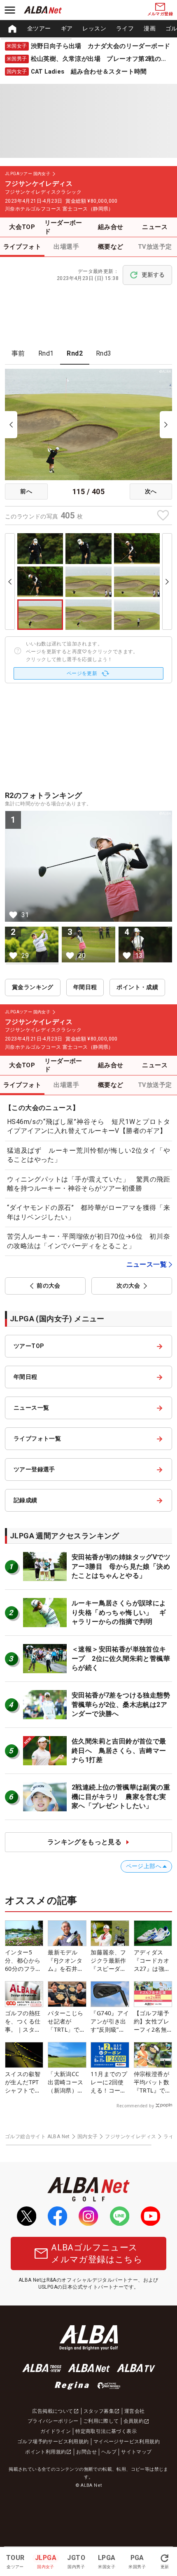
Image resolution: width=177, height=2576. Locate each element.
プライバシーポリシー (53, 2421)
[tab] (18, 354)
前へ (26, 491)
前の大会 (49, 1286)
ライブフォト (22, 247)
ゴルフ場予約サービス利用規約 (53, 2442)
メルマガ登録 (160, 14)
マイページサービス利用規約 (127, 2442)
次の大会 (128, 1286)
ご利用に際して (101, 2421)
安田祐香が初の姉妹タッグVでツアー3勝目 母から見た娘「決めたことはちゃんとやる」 (121, 1566)
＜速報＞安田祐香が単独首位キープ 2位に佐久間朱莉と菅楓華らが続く (121, 1658)
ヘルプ (109, 2452)
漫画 (150, 28)
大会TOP (22, 227)
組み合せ (111, 227)
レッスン (94, 28)
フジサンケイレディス (130, 2137)
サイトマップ (136, 2452)
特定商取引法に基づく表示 (106, 2431)
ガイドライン (56, 2431)
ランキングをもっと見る (84, 1842)
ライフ (125, 28)
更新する (153, 275)
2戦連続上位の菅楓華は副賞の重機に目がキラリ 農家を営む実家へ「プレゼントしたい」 (121, 1797)
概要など (111, 247)
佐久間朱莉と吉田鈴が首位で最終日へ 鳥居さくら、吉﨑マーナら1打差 (119, 1750)
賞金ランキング (33, 987)
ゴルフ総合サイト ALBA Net (37, 2137)
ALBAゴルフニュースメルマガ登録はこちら (97, 2253)
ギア (67, 28)
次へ (151, 491)
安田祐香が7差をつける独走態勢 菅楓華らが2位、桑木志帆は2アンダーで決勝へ (124, 1704)
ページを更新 (82, 673)
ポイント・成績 (137, 987)
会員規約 (134, 2421)
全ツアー (39, 28)
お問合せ (86, 2452)
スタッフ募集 (99, 2411)
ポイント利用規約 (45, 2452)
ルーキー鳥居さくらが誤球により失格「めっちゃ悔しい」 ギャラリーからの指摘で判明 (119, 1612)
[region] (88, 29)
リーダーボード (63, 227)
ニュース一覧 (147, 1264)
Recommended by (135, 2106)
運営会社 (135, 2411)
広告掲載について (52, 2411)
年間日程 (85, 987)
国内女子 (88, 2137)
